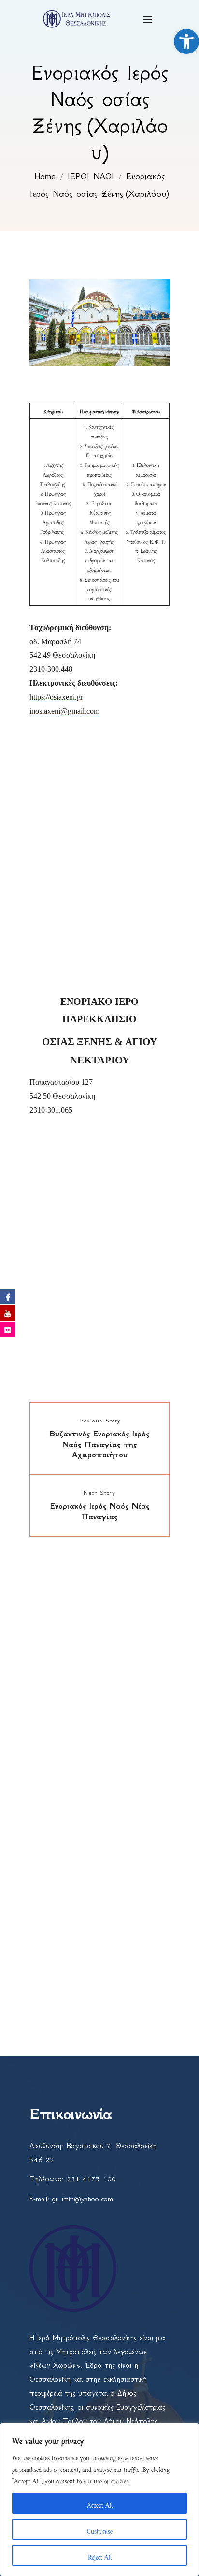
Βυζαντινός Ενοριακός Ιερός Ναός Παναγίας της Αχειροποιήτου (99, 1444)
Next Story (99, 1493)
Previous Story (100, 1421)
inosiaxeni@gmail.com (64, 711)
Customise (100, 2529)
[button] (186, 41)
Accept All (100, 2503)
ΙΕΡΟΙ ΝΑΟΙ (91, 176)
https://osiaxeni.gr (56, 697)
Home (45, 176)
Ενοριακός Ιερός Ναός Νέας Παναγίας (100, 1511)
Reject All (100, 2555)
